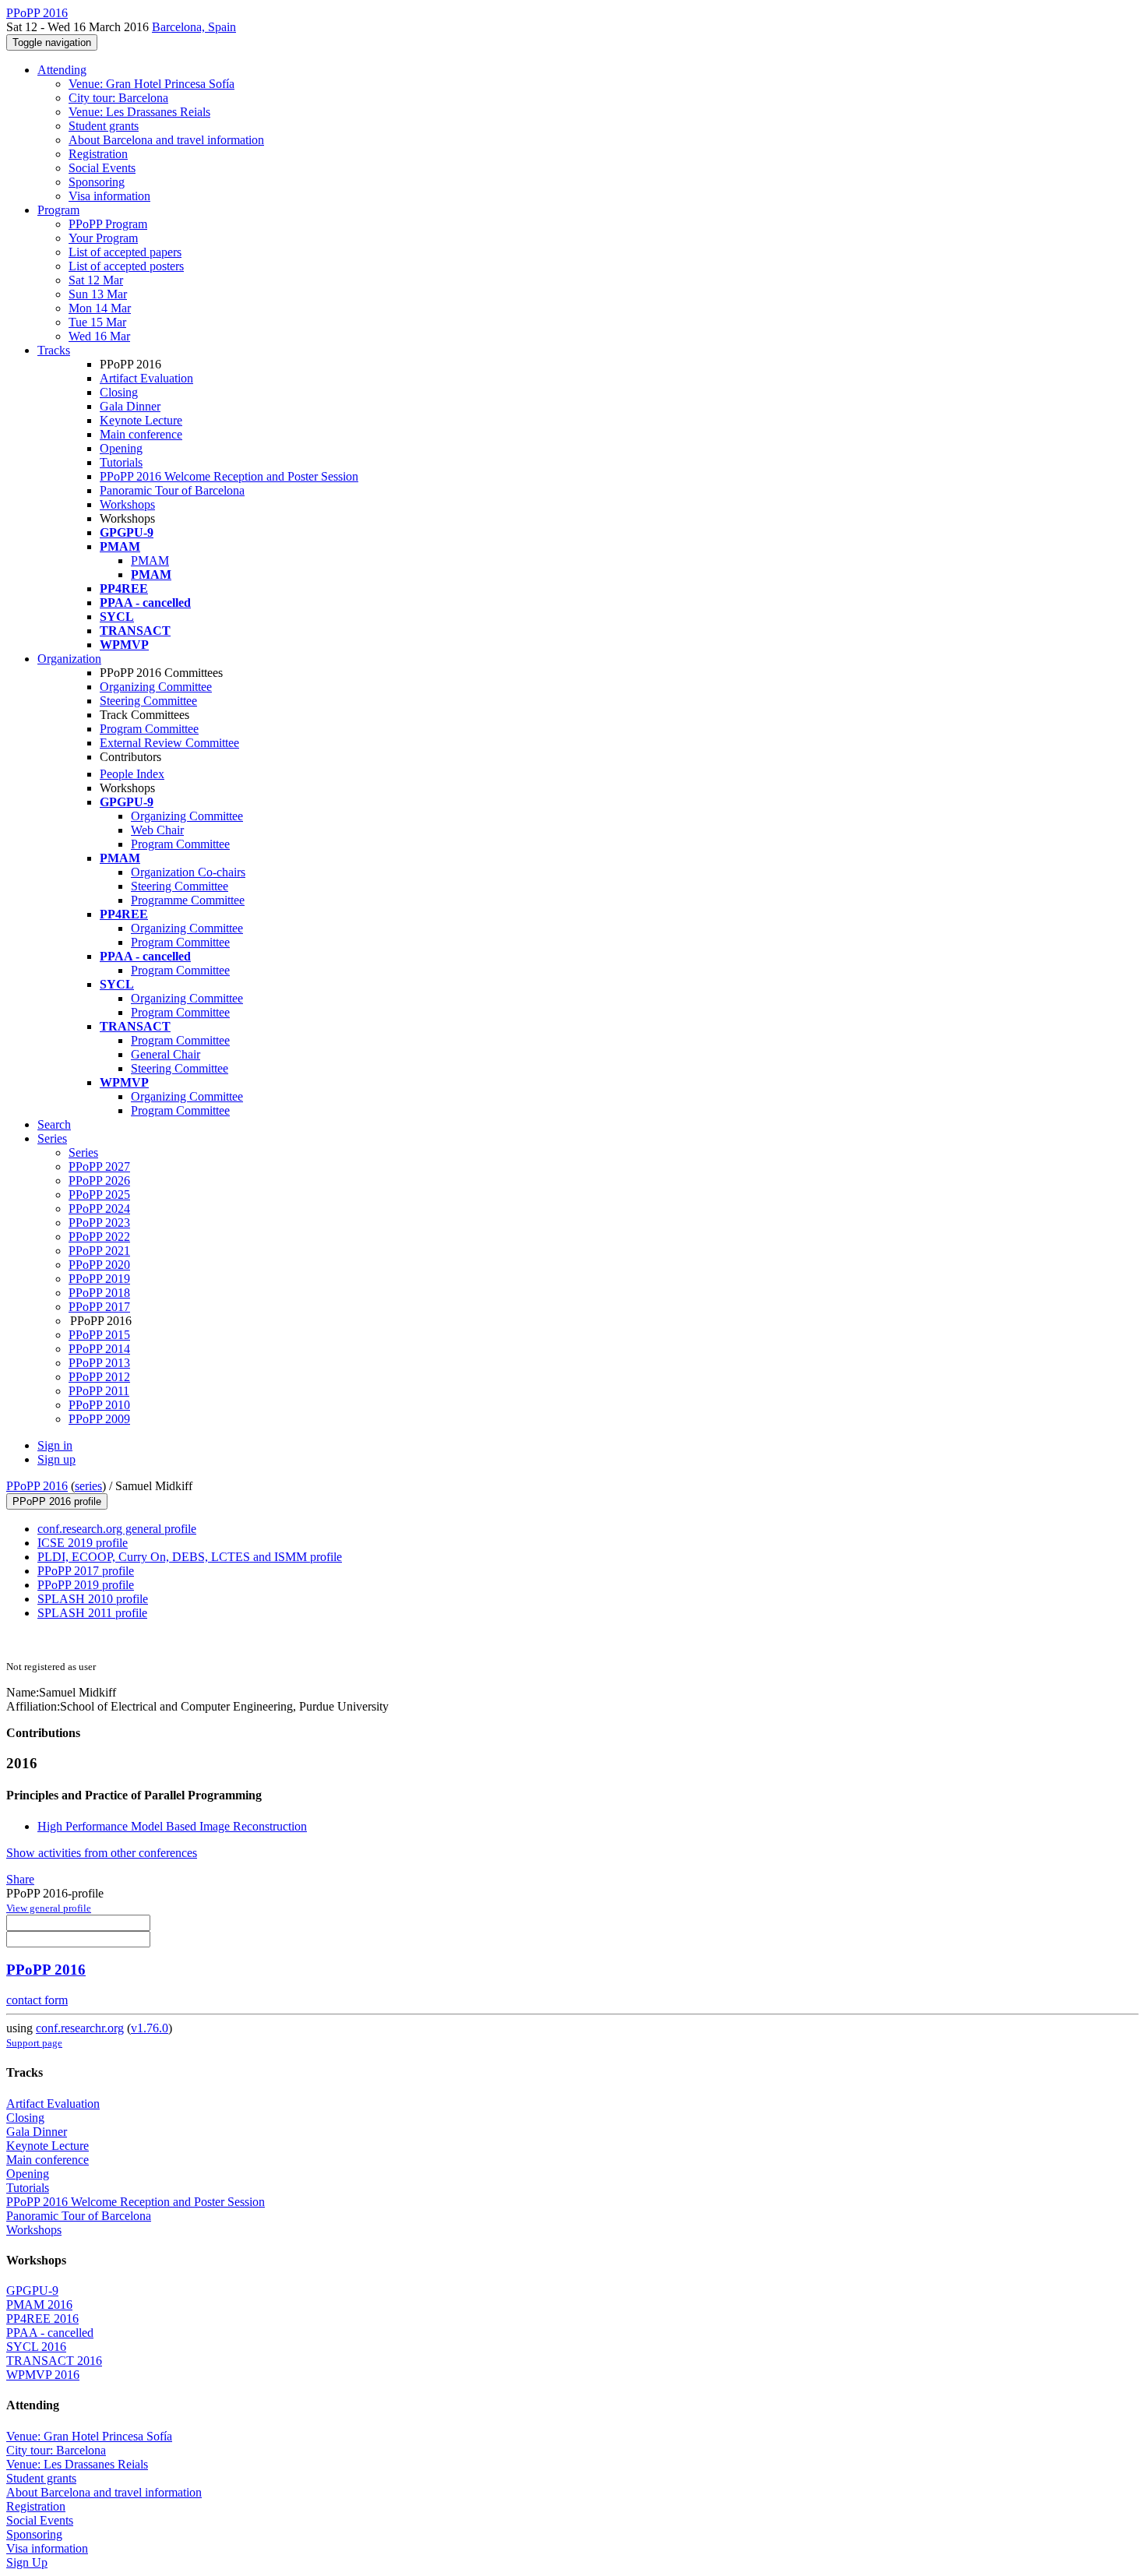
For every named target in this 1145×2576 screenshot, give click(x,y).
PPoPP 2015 (99, 1335)
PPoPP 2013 (99, 1363)
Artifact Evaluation (146, 378)
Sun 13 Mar (98, 294)
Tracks (54, 350)
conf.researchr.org (80, 2028)
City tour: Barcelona (118, 98)
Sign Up (27, 2562)
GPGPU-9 (32, 2291)
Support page (34, 2043)
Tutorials (121, 462)
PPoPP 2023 (99, 1223)
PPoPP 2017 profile (86, 1571)
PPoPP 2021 (99, 1251)
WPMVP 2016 (43, 2375)
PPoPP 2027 (99, 1166)
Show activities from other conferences (102, 1853)
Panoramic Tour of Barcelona (172, 490)
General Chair (166, 1054)
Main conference (141, 434)
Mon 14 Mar (100, 308)
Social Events (102, 168)
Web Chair (157, 830)
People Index (132, 774)
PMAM (150, 560)
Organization (69, 659)
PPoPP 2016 (37, 1486)
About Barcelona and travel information (166, 140)
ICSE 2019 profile (83, 1543)
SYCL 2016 (36, 2347)
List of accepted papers (125, 252)
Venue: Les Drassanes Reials (139, 112)
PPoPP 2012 (99, 1377)
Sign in (55, 1445)
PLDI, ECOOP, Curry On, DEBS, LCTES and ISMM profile (190, 1557)
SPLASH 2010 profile (93, 1599)
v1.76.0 (150, 2028)
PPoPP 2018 (99, 1293)
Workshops (127, 504)
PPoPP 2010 (99, 1405)
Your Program (103, 238)
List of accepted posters (126, 266)
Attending (62, 70)
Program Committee (149, 729)
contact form (37, 2000)
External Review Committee (169, 743)
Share (20, 1879)
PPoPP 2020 (99, 1265)
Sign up (56, 1459)
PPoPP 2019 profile (86, 1585)
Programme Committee (188, 900)
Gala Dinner (130, 406)
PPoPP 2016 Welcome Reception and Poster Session (229, 476)
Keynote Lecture (141, 420)
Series (83, 1152)
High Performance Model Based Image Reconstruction (172, 1826)
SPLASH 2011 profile (92, 1613)
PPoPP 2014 (99, 1349)
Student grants (104, 126)
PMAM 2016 (39, 2305)
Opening (121, 448)
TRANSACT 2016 (54, 2361)
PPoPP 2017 (99, 1307)
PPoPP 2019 (99, 1279)
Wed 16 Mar (99, 336)
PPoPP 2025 (99, 1195)
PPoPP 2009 (99, 1419)
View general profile (49, 1908)
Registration (98, 154)
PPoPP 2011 (99, 1391)
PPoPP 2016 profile (57, 1501)
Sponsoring (97, 182)
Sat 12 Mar (96, 280)
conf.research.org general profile (117, 1529)
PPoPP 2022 (99, 1237)
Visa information (109, 196)
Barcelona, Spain (194, 27)
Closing (119, 392)
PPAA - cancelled (50, 2333)
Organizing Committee (156, 687)
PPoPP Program (108, 224)
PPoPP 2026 (99, 1181)
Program (58, 210)
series (88, 1486)
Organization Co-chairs (188, 872)
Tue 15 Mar (97, 322)
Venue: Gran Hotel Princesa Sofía (151, 84)
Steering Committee (148, 701)
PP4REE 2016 (42, 2319)
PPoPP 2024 (99, 1209)
